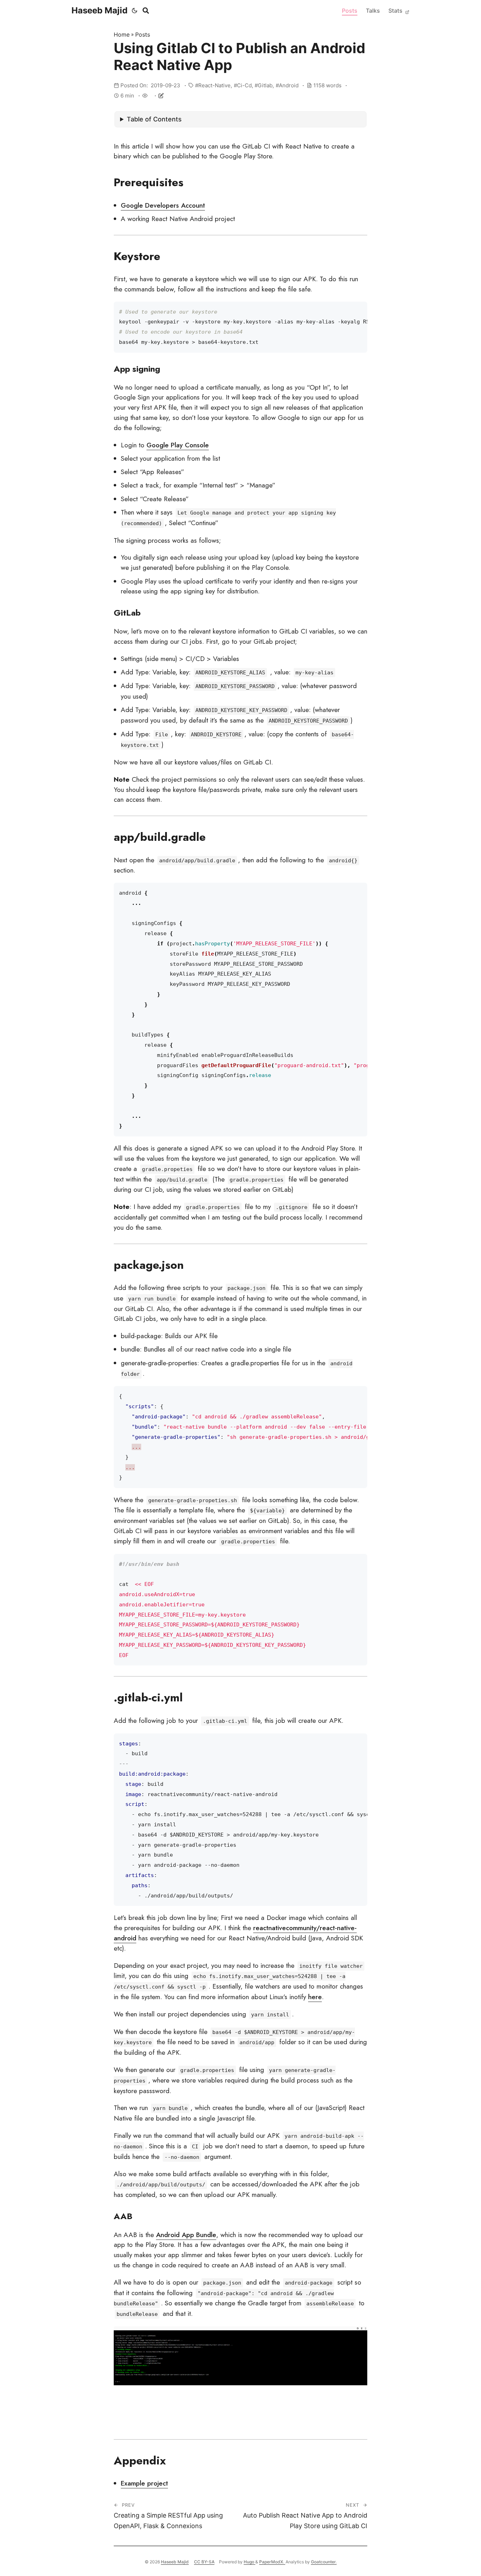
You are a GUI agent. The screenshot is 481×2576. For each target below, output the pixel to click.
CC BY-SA (204, 2562)
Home (122, 34)
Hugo (249, 2562)
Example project (144, 2483)
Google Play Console (178, 445)
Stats (396, 11)
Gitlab (265, 85)
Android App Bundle (186, 2235)
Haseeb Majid (99, 10)
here (315, 1997)
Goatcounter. (324, 2562)
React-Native (214, 85)
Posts (350, 11)
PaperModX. (272, 2562)
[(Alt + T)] (135, 11)
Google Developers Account (163, 205)
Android (289, 85)
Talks (373, 11)
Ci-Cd (244, 85)
